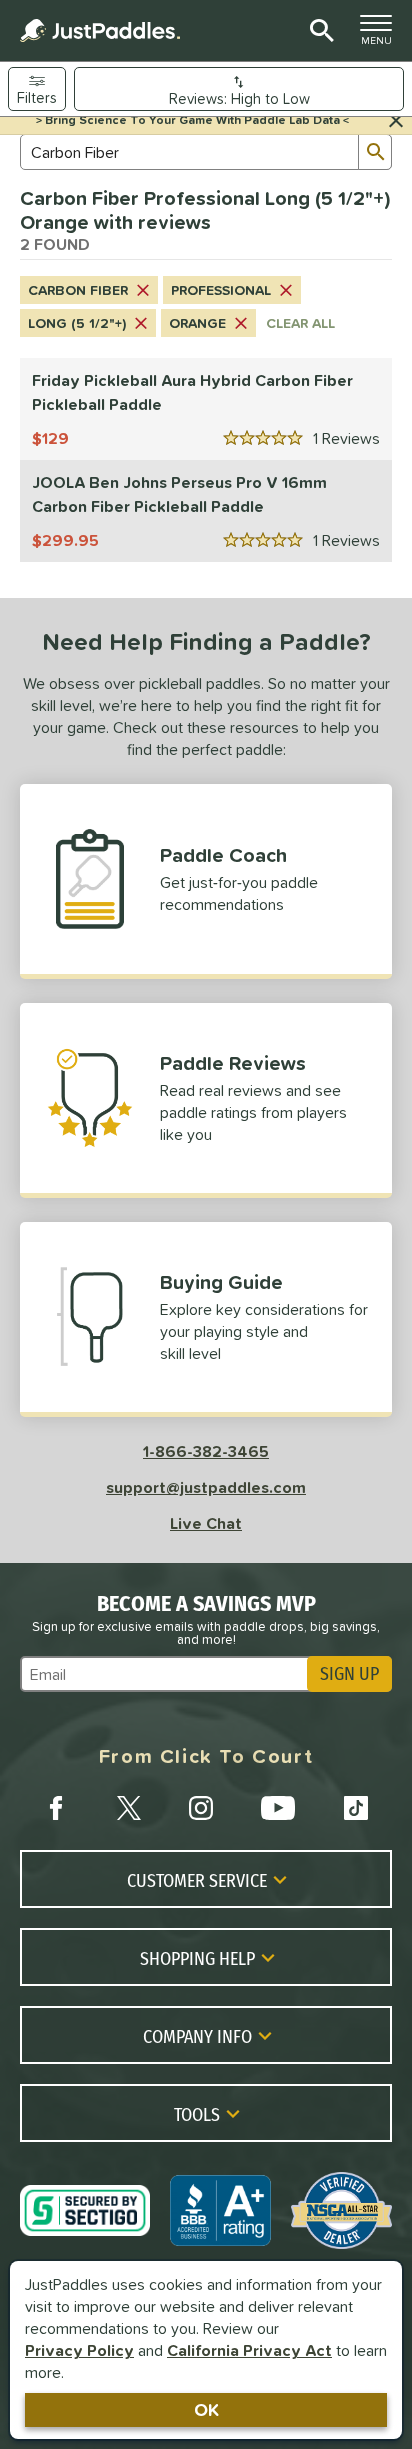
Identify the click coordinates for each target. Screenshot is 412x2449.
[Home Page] (100, 30)
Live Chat (206, 1523)
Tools (197, 2114)
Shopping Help (197, 1958)
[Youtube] (278, 1808)
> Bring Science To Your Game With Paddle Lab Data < (192, 120)
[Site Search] (318, 31)
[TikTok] (356, 1808)
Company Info (197, 2036)
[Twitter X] (129, 1808)
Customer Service (197, 1880)
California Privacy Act (249, 2350)
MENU (382, 35)
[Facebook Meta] (56, 1808)
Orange (197, 323)
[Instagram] (201, 1808)
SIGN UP (349, 1674)
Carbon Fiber (78, 290)
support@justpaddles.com (206, 1487)
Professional (221, 290)
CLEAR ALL (300, 323)
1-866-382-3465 (206, 1451)
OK (206, 2409)
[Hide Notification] (396, 121)
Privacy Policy (79, 2350)
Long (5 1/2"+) (77, 323)
